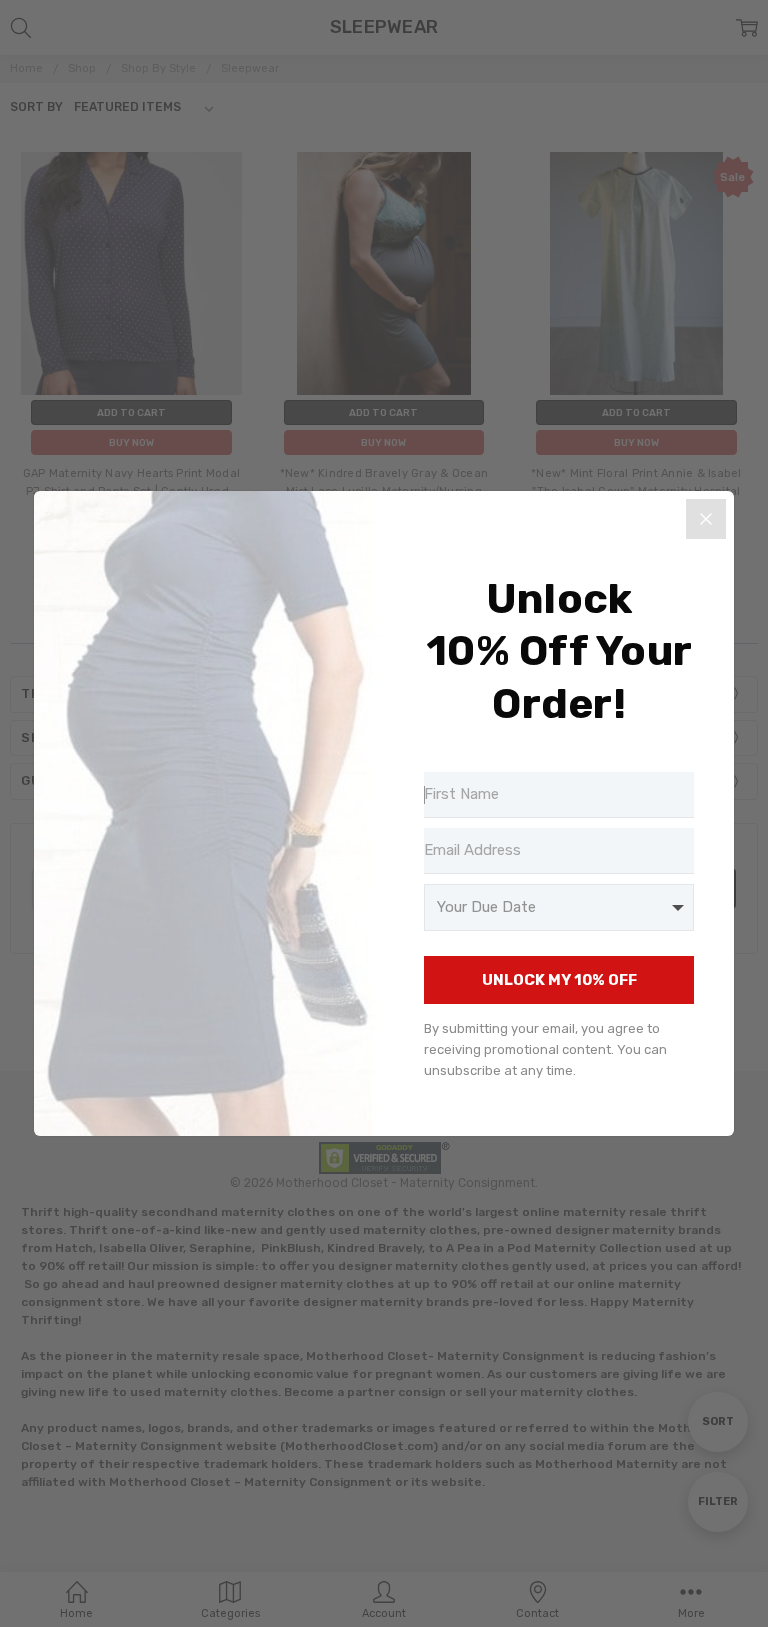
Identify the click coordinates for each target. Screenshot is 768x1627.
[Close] (706, 519)
